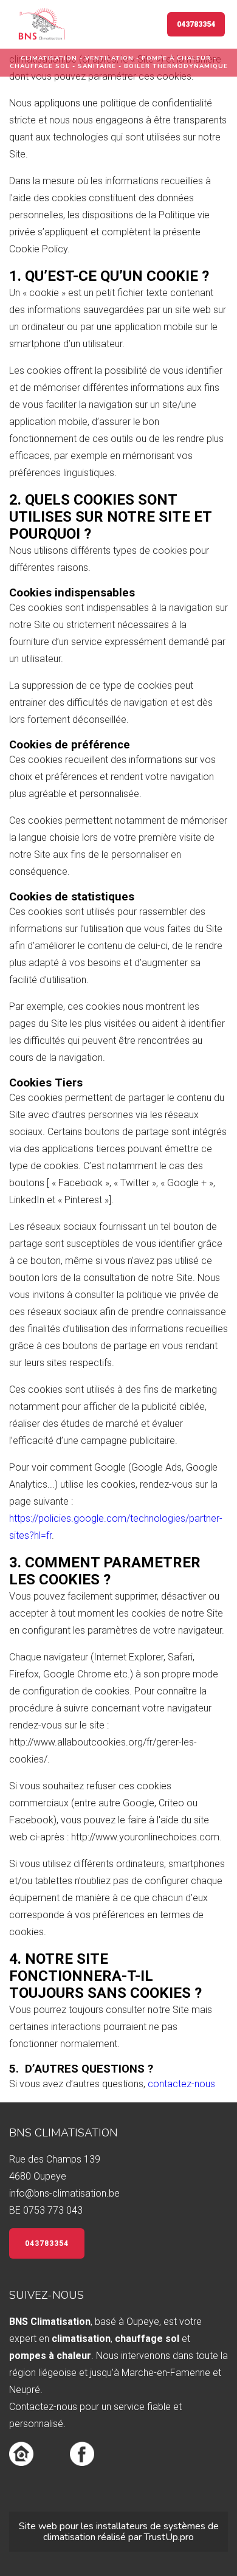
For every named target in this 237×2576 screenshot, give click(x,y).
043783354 (196, 24)
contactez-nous (181, 2084)
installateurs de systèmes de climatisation (131, 2532)
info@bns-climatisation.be (64, 2193)
